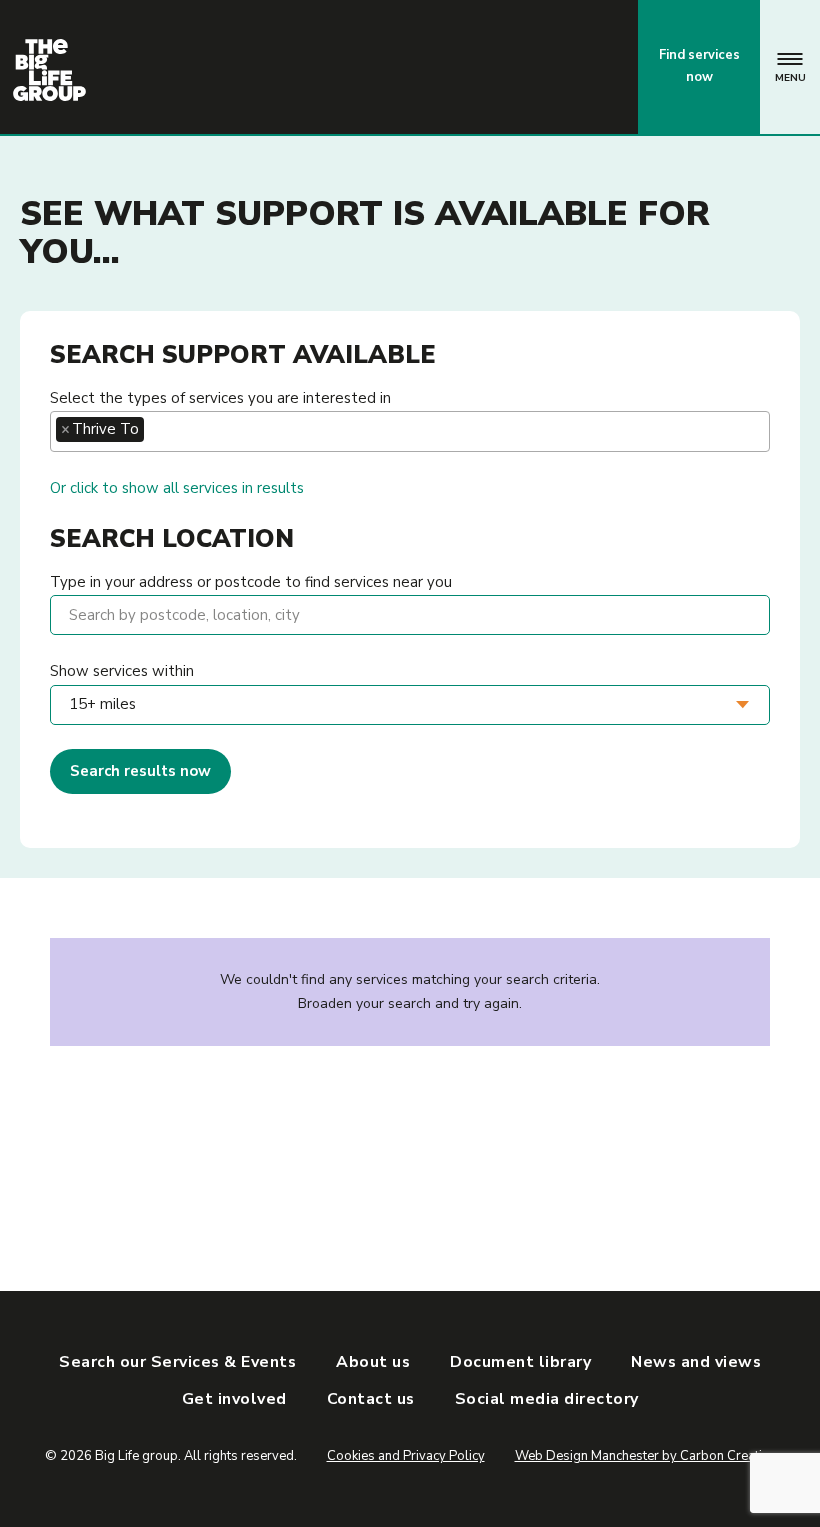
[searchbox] (154, 429)
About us (373, 1362)
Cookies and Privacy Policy (406, 1456)
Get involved (234, 1399)
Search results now (140, 771)
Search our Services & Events (177, 1362)
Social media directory (547, 1399)
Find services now (699, 66)
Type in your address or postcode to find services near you (251, 582)
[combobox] (410, 431)
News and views (696, 1362)
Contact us (539, 66)
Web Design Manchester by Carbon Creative (645, 1456)
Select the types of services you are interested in (220, 398)
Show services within (122, 671)
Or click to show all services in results (177, 488)
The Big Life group (49, 70)
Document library (520, 1362)
